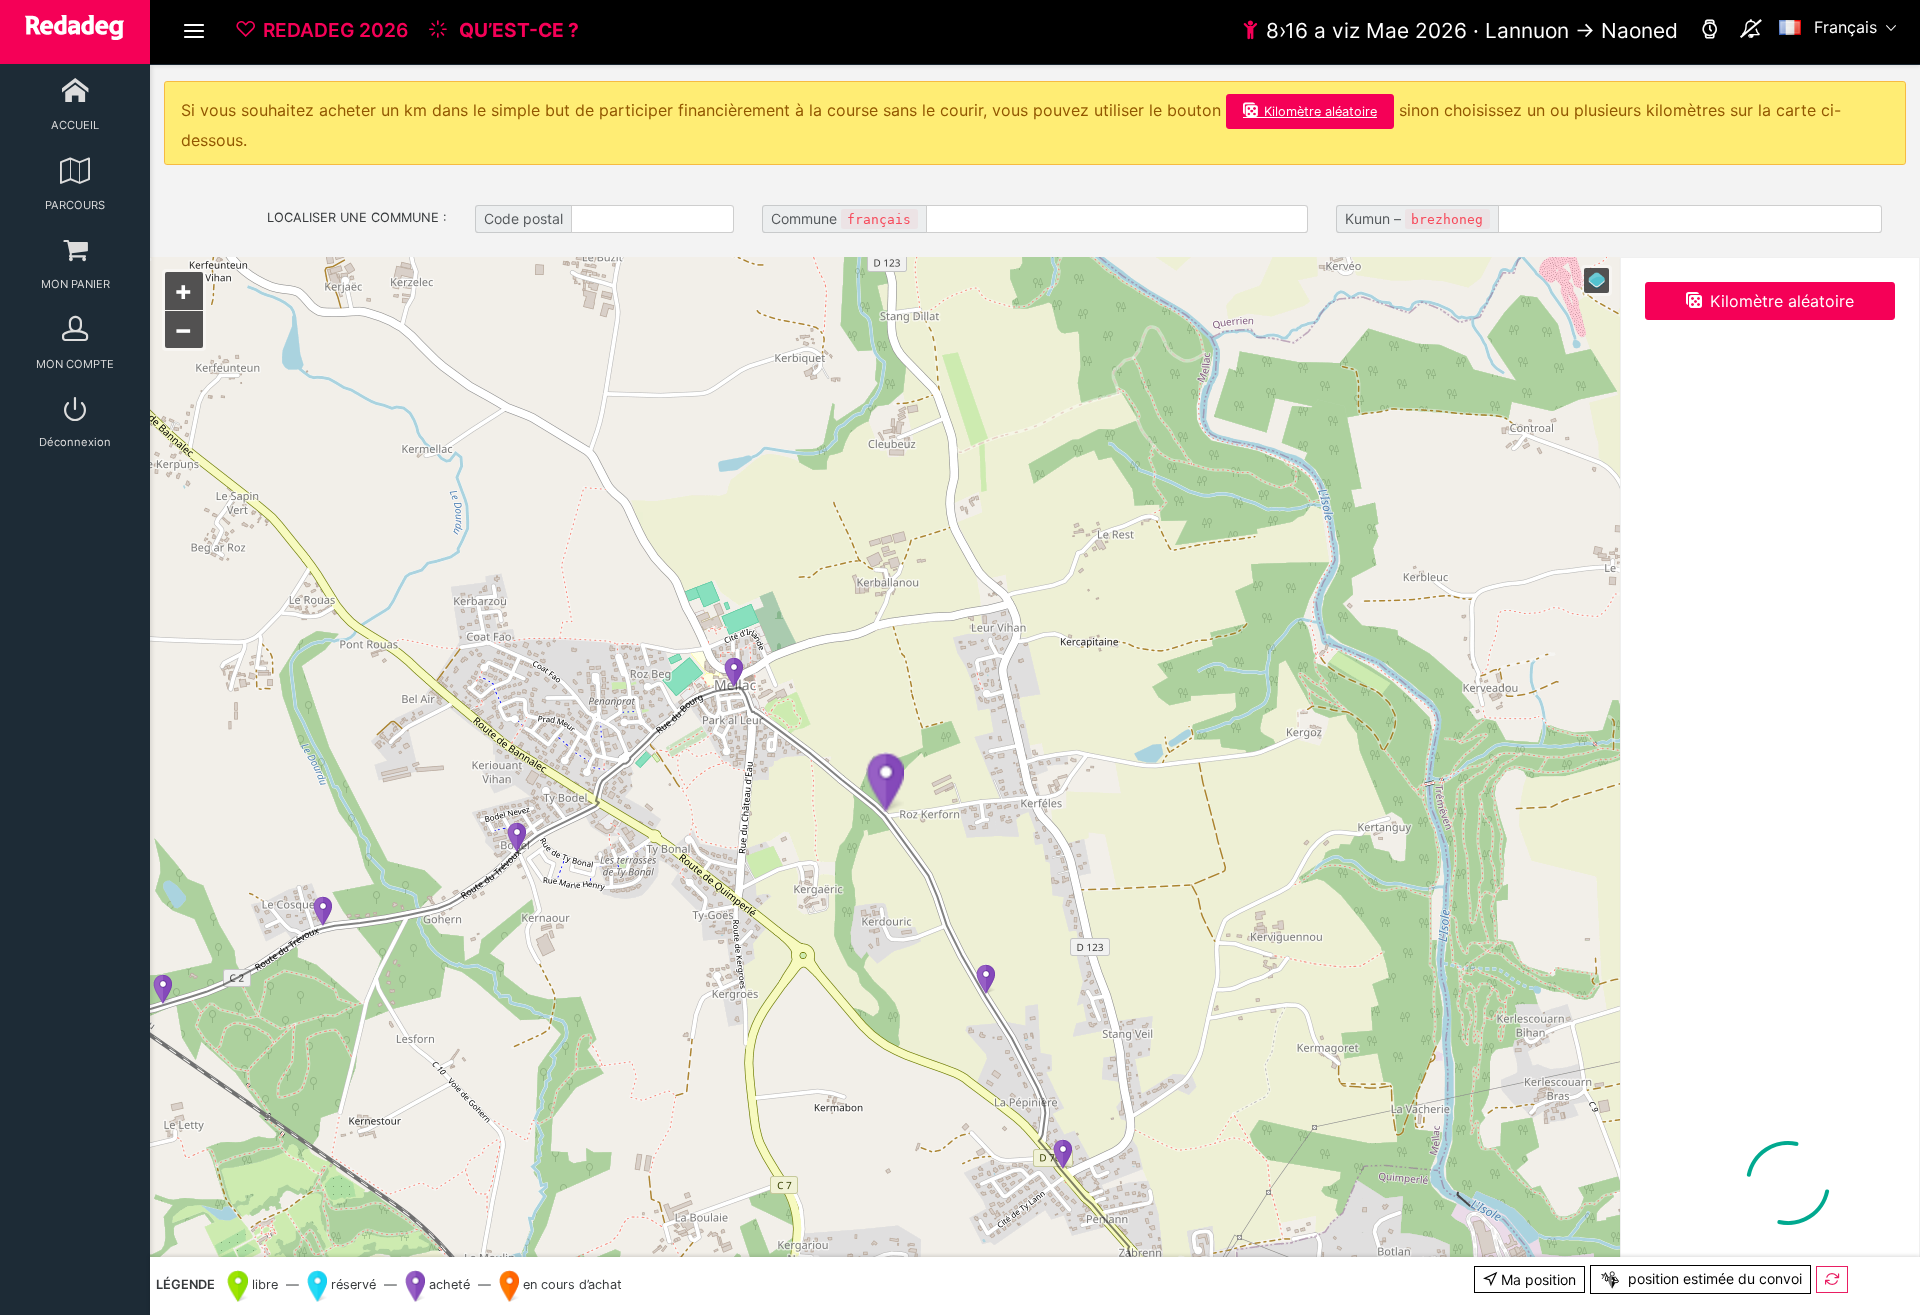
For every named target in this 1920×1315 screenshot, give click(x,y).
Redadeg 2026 (335, 30)
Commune (841, 218)
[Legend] (1596, 280)
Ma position (1536, 1279)
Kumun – (1414, 218)
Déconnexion (75, 442)
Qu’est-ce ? (517, 30)
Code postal (523, 218)
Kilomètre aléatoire (1320, 111)
